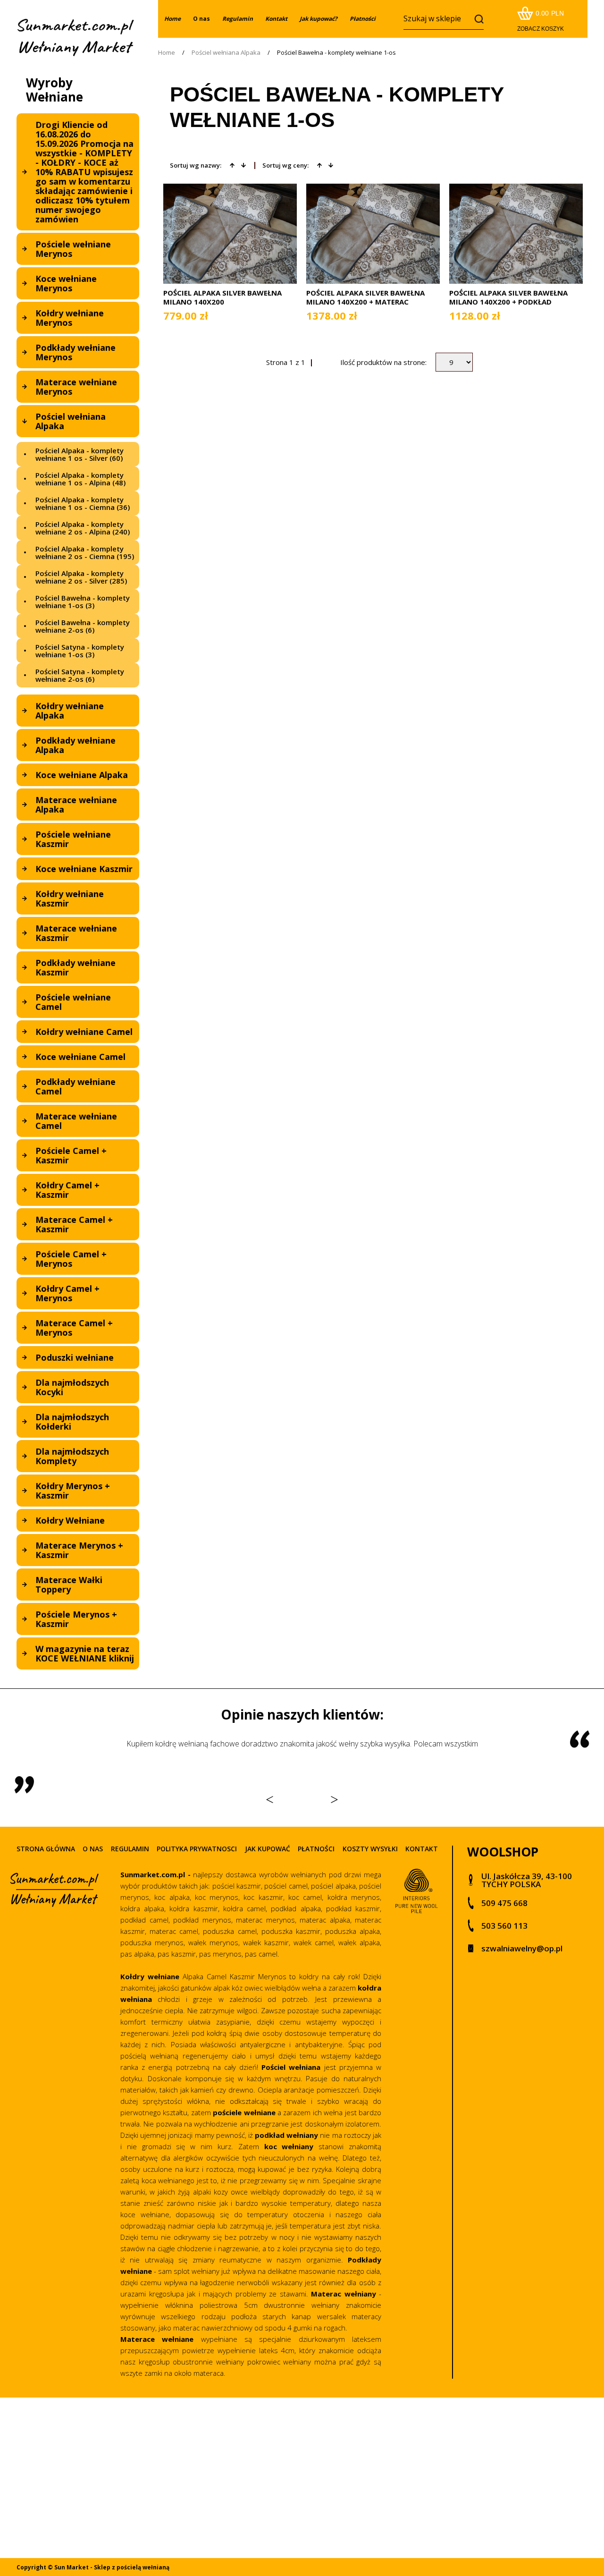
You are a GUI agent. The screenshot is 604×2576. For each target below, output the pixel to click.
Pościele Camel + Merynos (71, 1259)
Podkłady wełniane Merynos (75, 352)
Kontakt (422, 1849)
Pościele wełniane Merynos (73, 249)
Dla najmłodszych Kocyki (72, 1387)
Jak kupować (268, 1849)
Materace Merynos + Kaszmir (79, 1550)
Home (167, 53)
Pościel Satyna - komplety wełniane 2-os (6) (80, 675)
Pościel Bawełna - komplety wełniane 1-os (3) (83, 602)
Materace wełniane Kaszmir (76, 933)
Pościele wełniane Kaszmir (73, 839)
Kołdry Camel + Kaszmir (67, 1190)
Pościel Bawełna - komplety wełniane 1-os (336, 53)
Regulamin (130, 1849)
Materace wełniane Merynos (76, 387)
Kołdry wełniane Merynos (70, 318)
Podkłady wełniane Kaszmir (75, 967)
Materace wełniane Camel (76, 1121)
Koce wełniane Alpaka (82, 775)
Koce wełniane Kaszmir (84, 869)
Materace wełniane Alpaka (76, 805)
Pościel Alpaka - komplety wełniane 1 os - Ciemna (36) (83, 503)
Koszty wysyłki (370, 1849)
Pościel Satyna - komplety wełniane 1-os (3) (80, 651)
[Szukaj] (477, 19)
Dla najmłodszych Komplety (72, 1456)
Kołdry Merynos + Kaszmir (73, 1491)
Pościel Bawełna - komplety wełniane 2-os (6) (83, 626)
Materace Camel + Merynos (74, 1328)
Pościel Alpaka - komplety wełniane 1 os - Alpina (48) (80, 479)
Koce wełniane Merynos (66, 283)
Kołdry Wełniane (70, 1520)
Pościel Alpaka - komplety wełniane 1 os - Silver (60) (80, 454)
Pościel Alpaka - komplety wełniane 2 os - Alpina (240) (83, 528)
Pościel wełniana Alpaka (71, 421)
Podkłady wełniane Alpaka (75, 745)
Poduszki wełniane (75, 1357)
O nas (201, 19)
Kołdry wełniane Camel (84, 1032)
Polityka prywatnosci (197, 1849)
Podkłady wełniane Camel (75, 1086)
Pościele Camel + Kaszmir (71, 1155)
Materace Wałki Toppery (69, 1585)
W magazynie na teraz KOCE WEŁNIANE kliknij (85, 1653)
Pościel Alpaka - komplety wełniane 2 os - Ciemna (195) (85, 552)
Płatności (316, 1849)
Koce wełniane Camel (80, 1057)
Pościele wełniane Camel (73, 1002)
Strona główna (46, 1849)
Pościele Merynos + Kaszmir (76, 1619)
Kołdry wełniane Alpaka (70, 711)
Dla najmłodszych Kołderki (72, 1422)
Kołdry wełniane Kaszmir (70, 898)
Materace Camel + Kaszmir (74, 1224)
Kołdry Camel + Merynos (67, 1293)
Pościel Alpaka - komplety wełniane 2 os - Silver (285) (81, 577)
